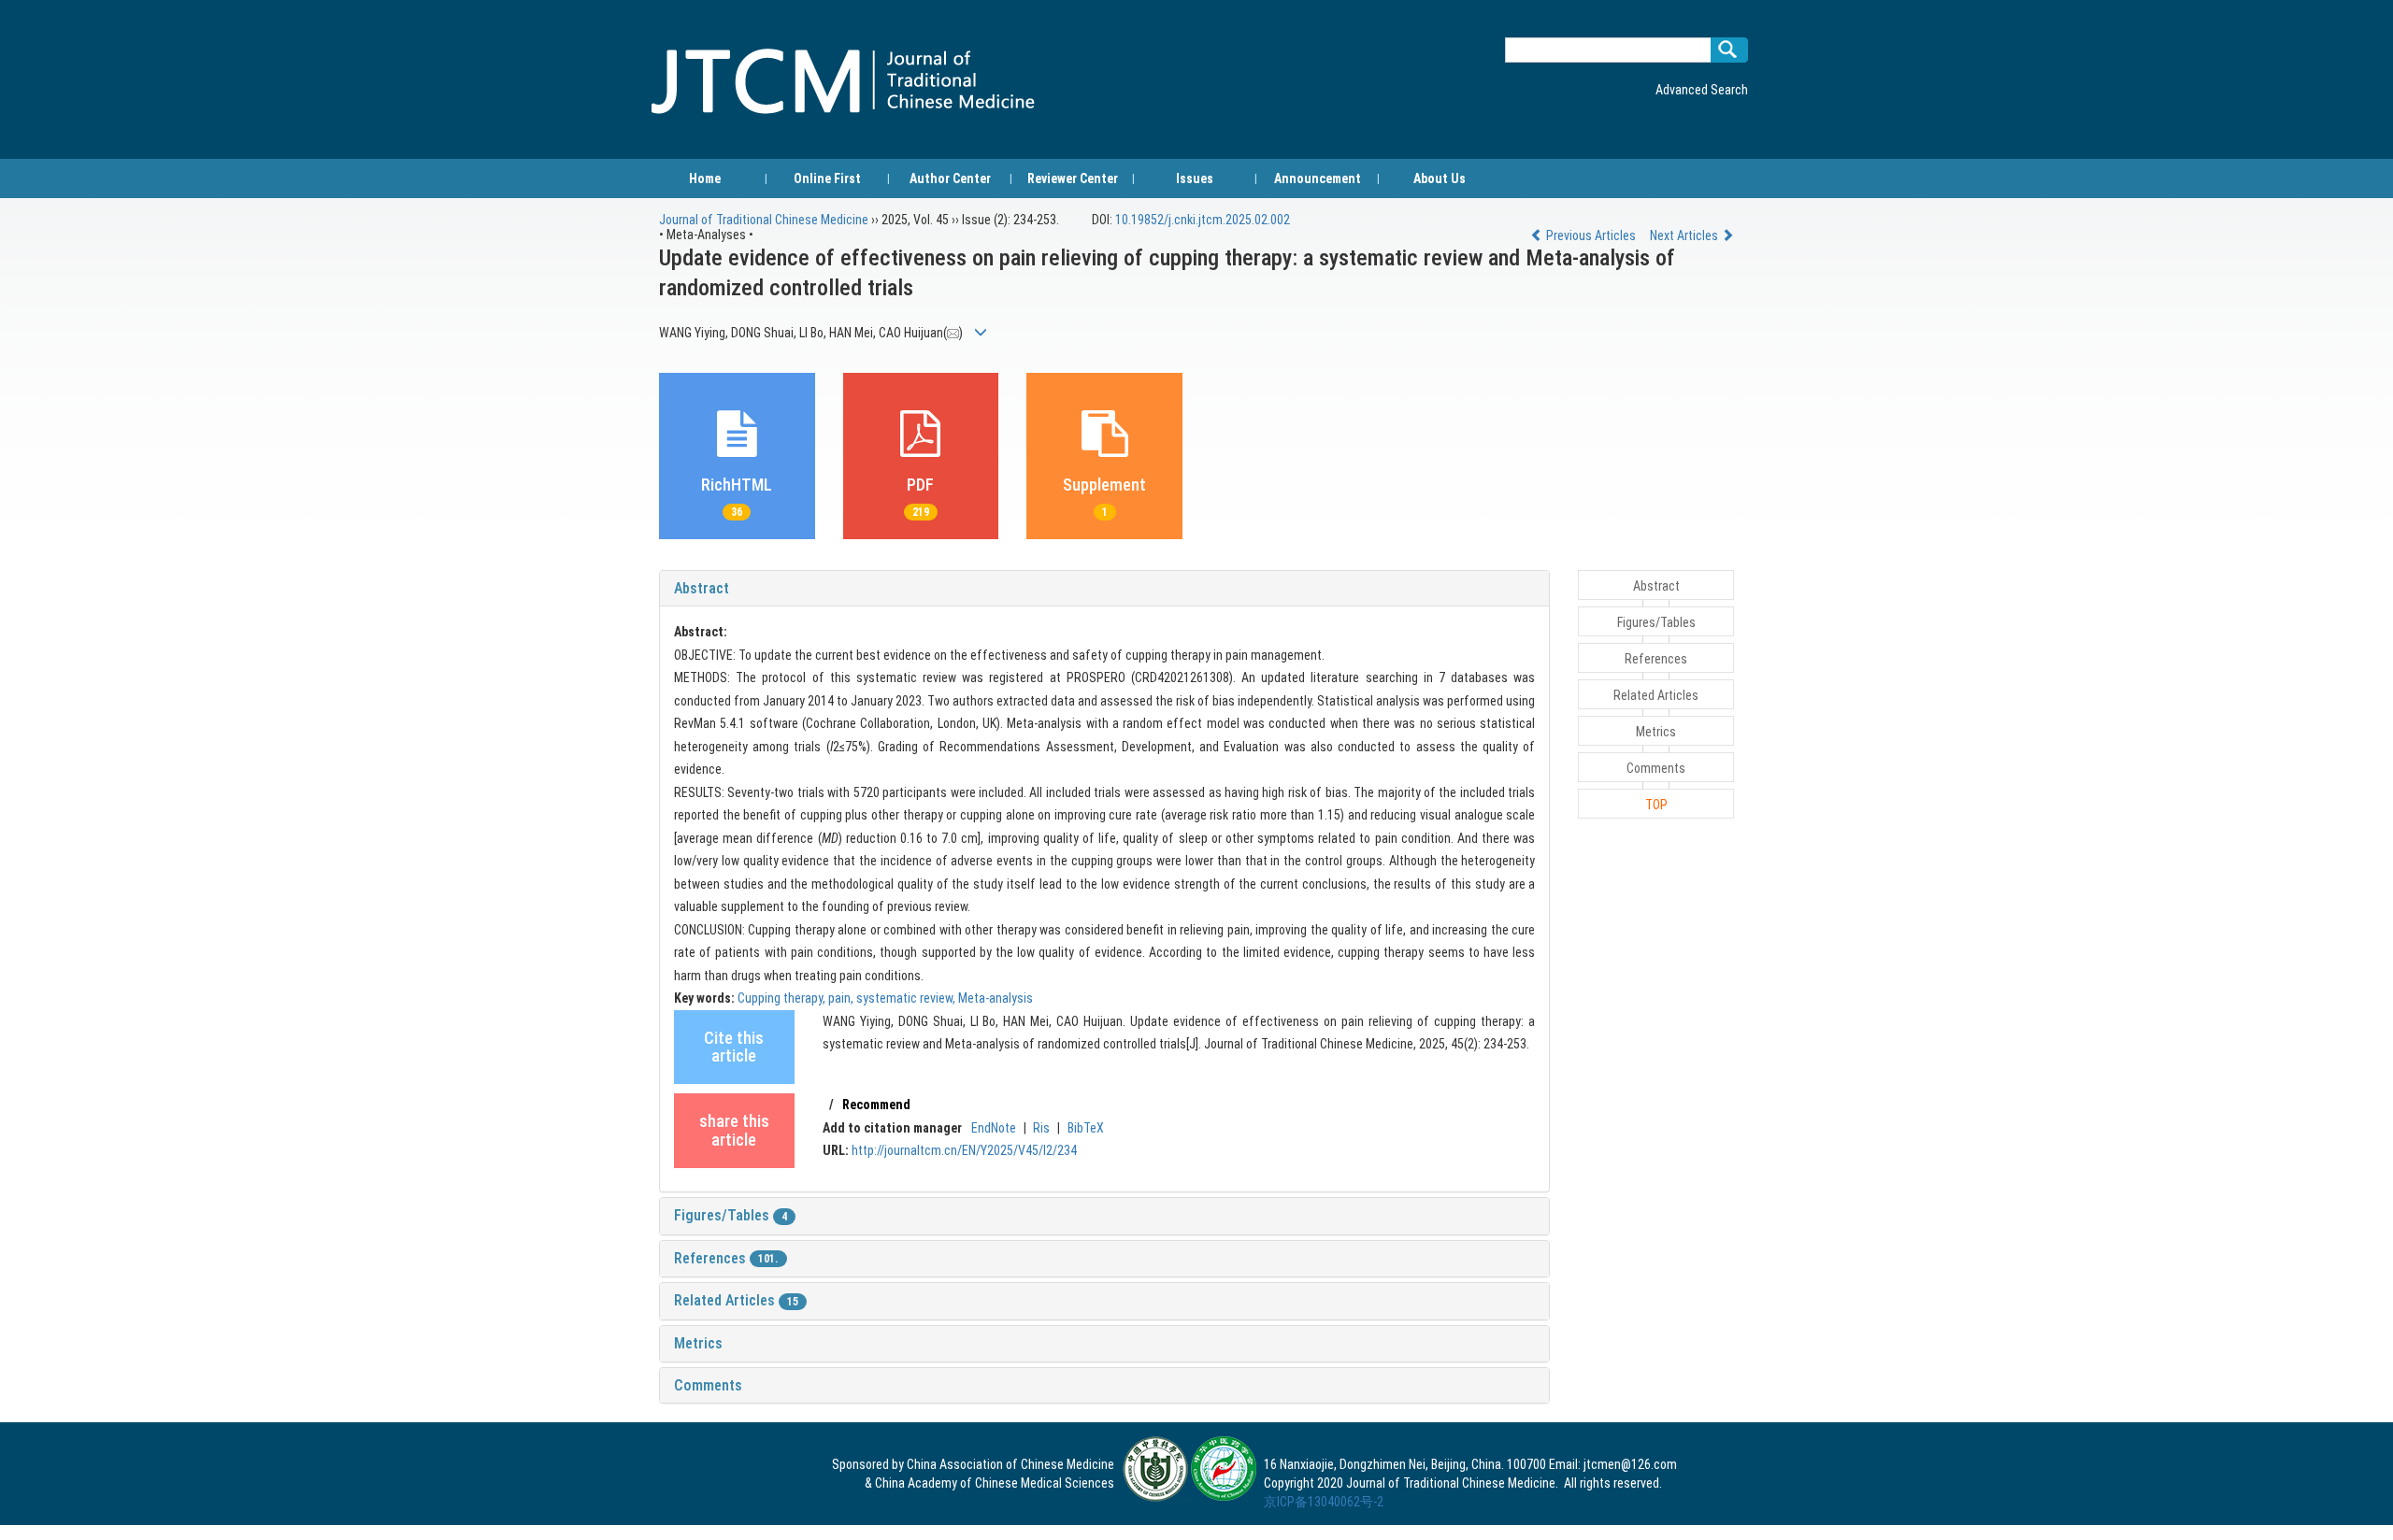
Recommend (876, 1105)
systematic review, (907, 998)
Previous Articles (1591, 235)
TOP (1656, 805)
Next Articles (1685, 235)
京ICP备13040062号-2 (1324, 1502)
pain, (842, 998)
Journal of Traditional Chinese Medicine (764, 220)
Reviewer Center (1073, 178)
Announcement (1318, 178)
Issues (1195, 178)
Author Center (950, 178)
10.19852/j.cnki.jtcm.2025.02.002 (1203, 220)
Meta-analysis (996, 998)
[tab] (1104, 589)
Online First (827, 178)
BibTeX (1086, 1128)
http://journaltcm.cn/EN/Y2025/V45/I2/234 (964, 1150)
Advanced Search (1702, 90)
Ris (1041, 1128)
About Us (1440, 178)
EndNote (994, 1128)
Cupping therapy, (783, 998)
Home (705, 178)
